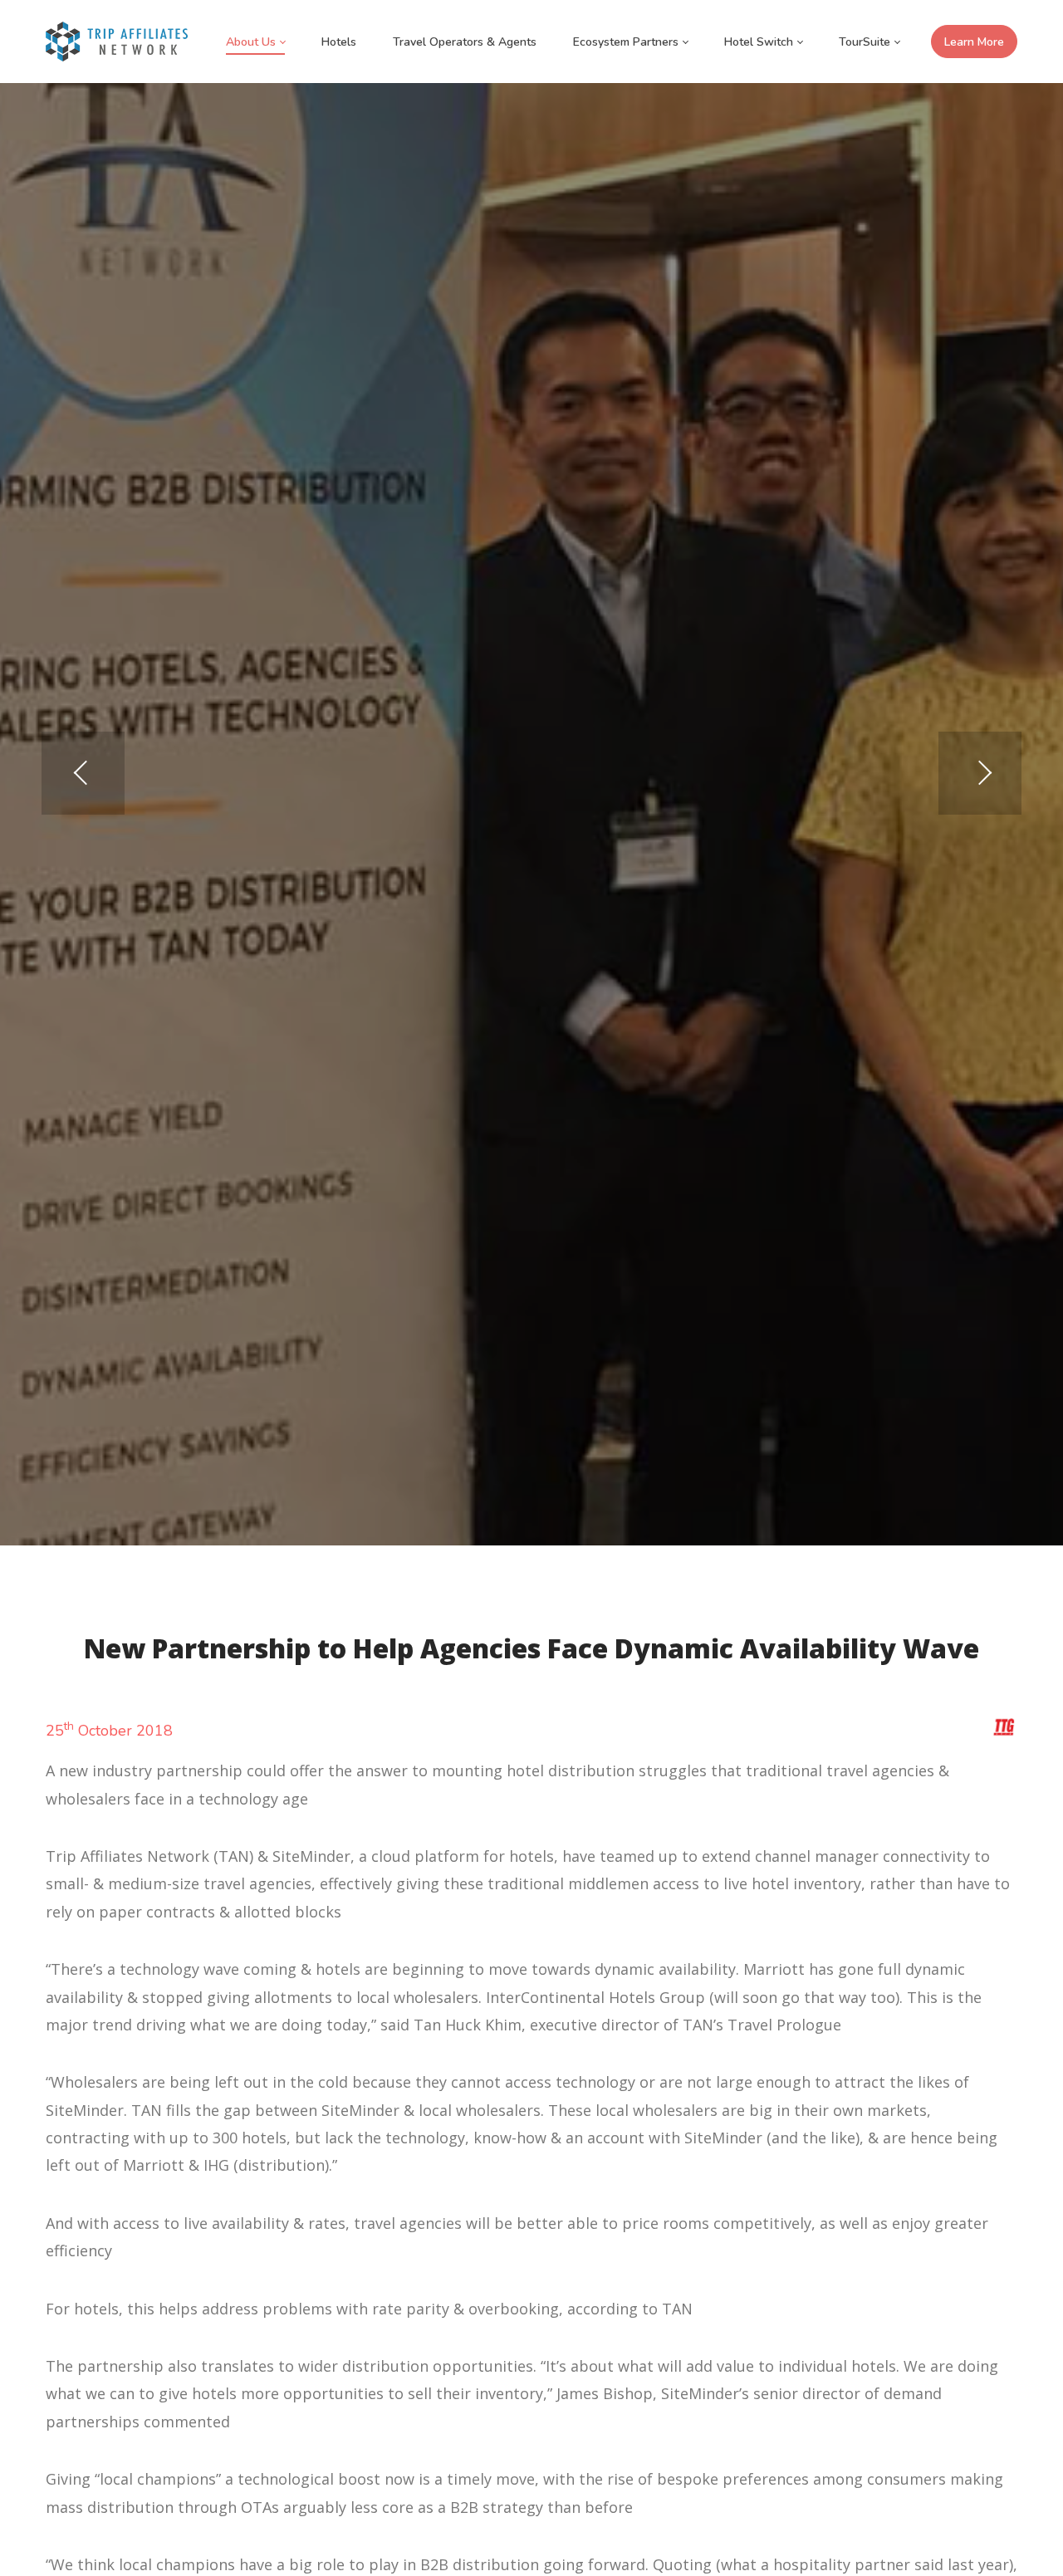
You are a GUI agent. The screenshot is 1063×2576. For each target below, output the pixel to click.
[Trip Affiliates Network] (117, 42)
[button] (980, 773)
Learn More (974, 42)
